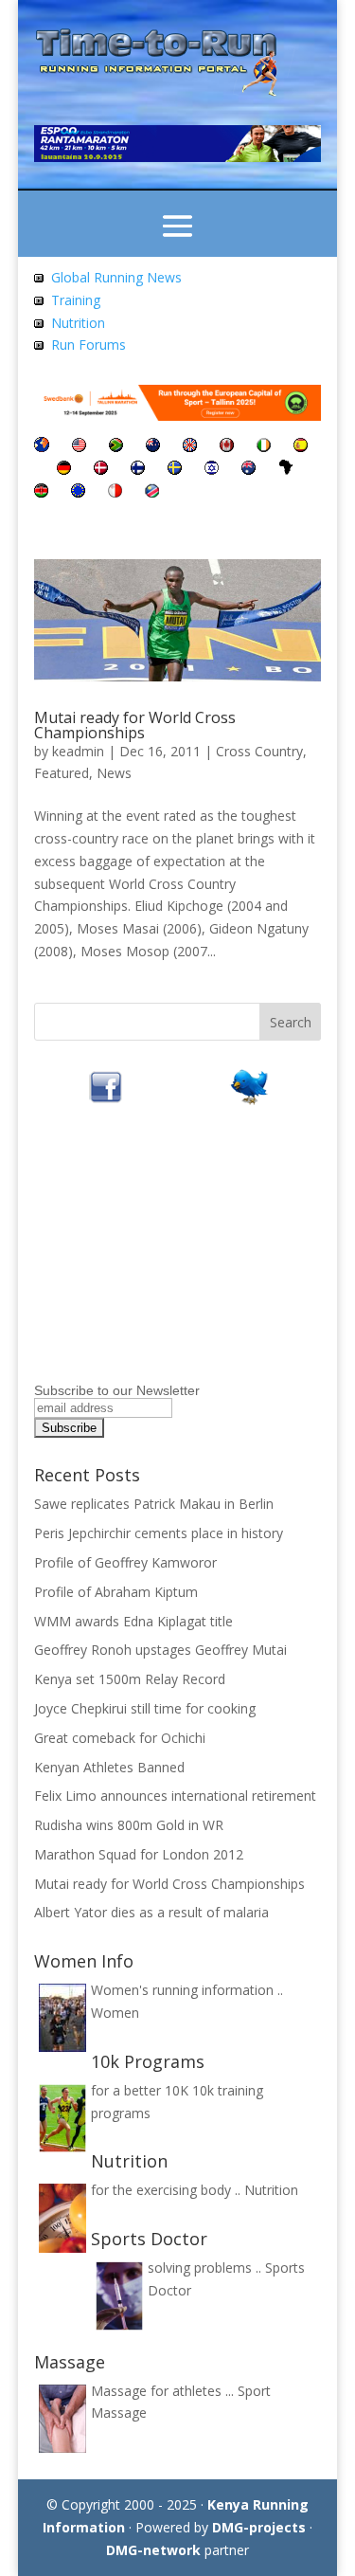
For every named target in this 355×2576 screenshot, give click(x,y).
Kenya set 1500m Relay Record (130, 1679)
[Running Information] (42, 447)
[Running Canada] (227, 447)
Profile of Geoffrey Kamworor (125, 1562)
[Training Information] (39, 300)
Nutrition (78, 323)
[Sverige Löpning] (175, 470)
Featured (62, 773)
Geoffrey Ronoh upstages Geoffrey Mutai (160, 1650)
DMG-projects (259, 2527)
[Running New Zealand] (153, 447)
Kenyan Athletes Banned (109, 1767)
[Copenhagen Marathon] (101, 470)
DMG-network (153, 2550)
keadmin (78, 751)
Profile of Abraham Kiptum (116, 1592)
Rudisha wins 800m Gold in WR (129, 1825)
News (114, 773)
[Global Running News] (39, 277)
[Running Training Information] (39, 345)
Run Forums (89, 345)
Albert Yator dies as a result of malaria (151, 1912)
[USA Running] (79, 447)
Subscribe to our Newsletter (117, 1390)
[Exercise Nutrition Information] (39, 323)
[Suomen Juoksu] (138, 470)
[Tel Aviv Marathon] (212, 470)
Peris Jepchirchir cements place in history (159, 1533)
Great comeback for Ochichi (120, 1738)
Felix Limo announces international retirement (175, 1796)
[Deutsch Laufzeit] (64, 470)
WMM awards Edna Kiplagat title (133, 1621)
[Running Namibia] (152, 492)
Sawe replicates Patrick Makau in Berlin (154, 1504)
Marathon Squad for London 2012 (139, 1854)
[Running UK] (190, 447)
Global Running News (116, 277)
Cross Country (259, 751)
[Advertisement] (152, 1259)
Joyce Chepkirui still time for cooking (145, 1708)
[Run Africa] (286, 470)
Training (76, 300)
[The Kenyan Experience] (41, 492)
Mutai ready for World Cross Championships (135, 725)
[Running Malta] (115, 492)
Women (115, 2013)
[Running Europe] (78, 492)
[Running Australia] (248, 470)
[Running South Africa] (116, 447)
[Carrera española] (301, 447)
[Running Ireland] (264, 447)
